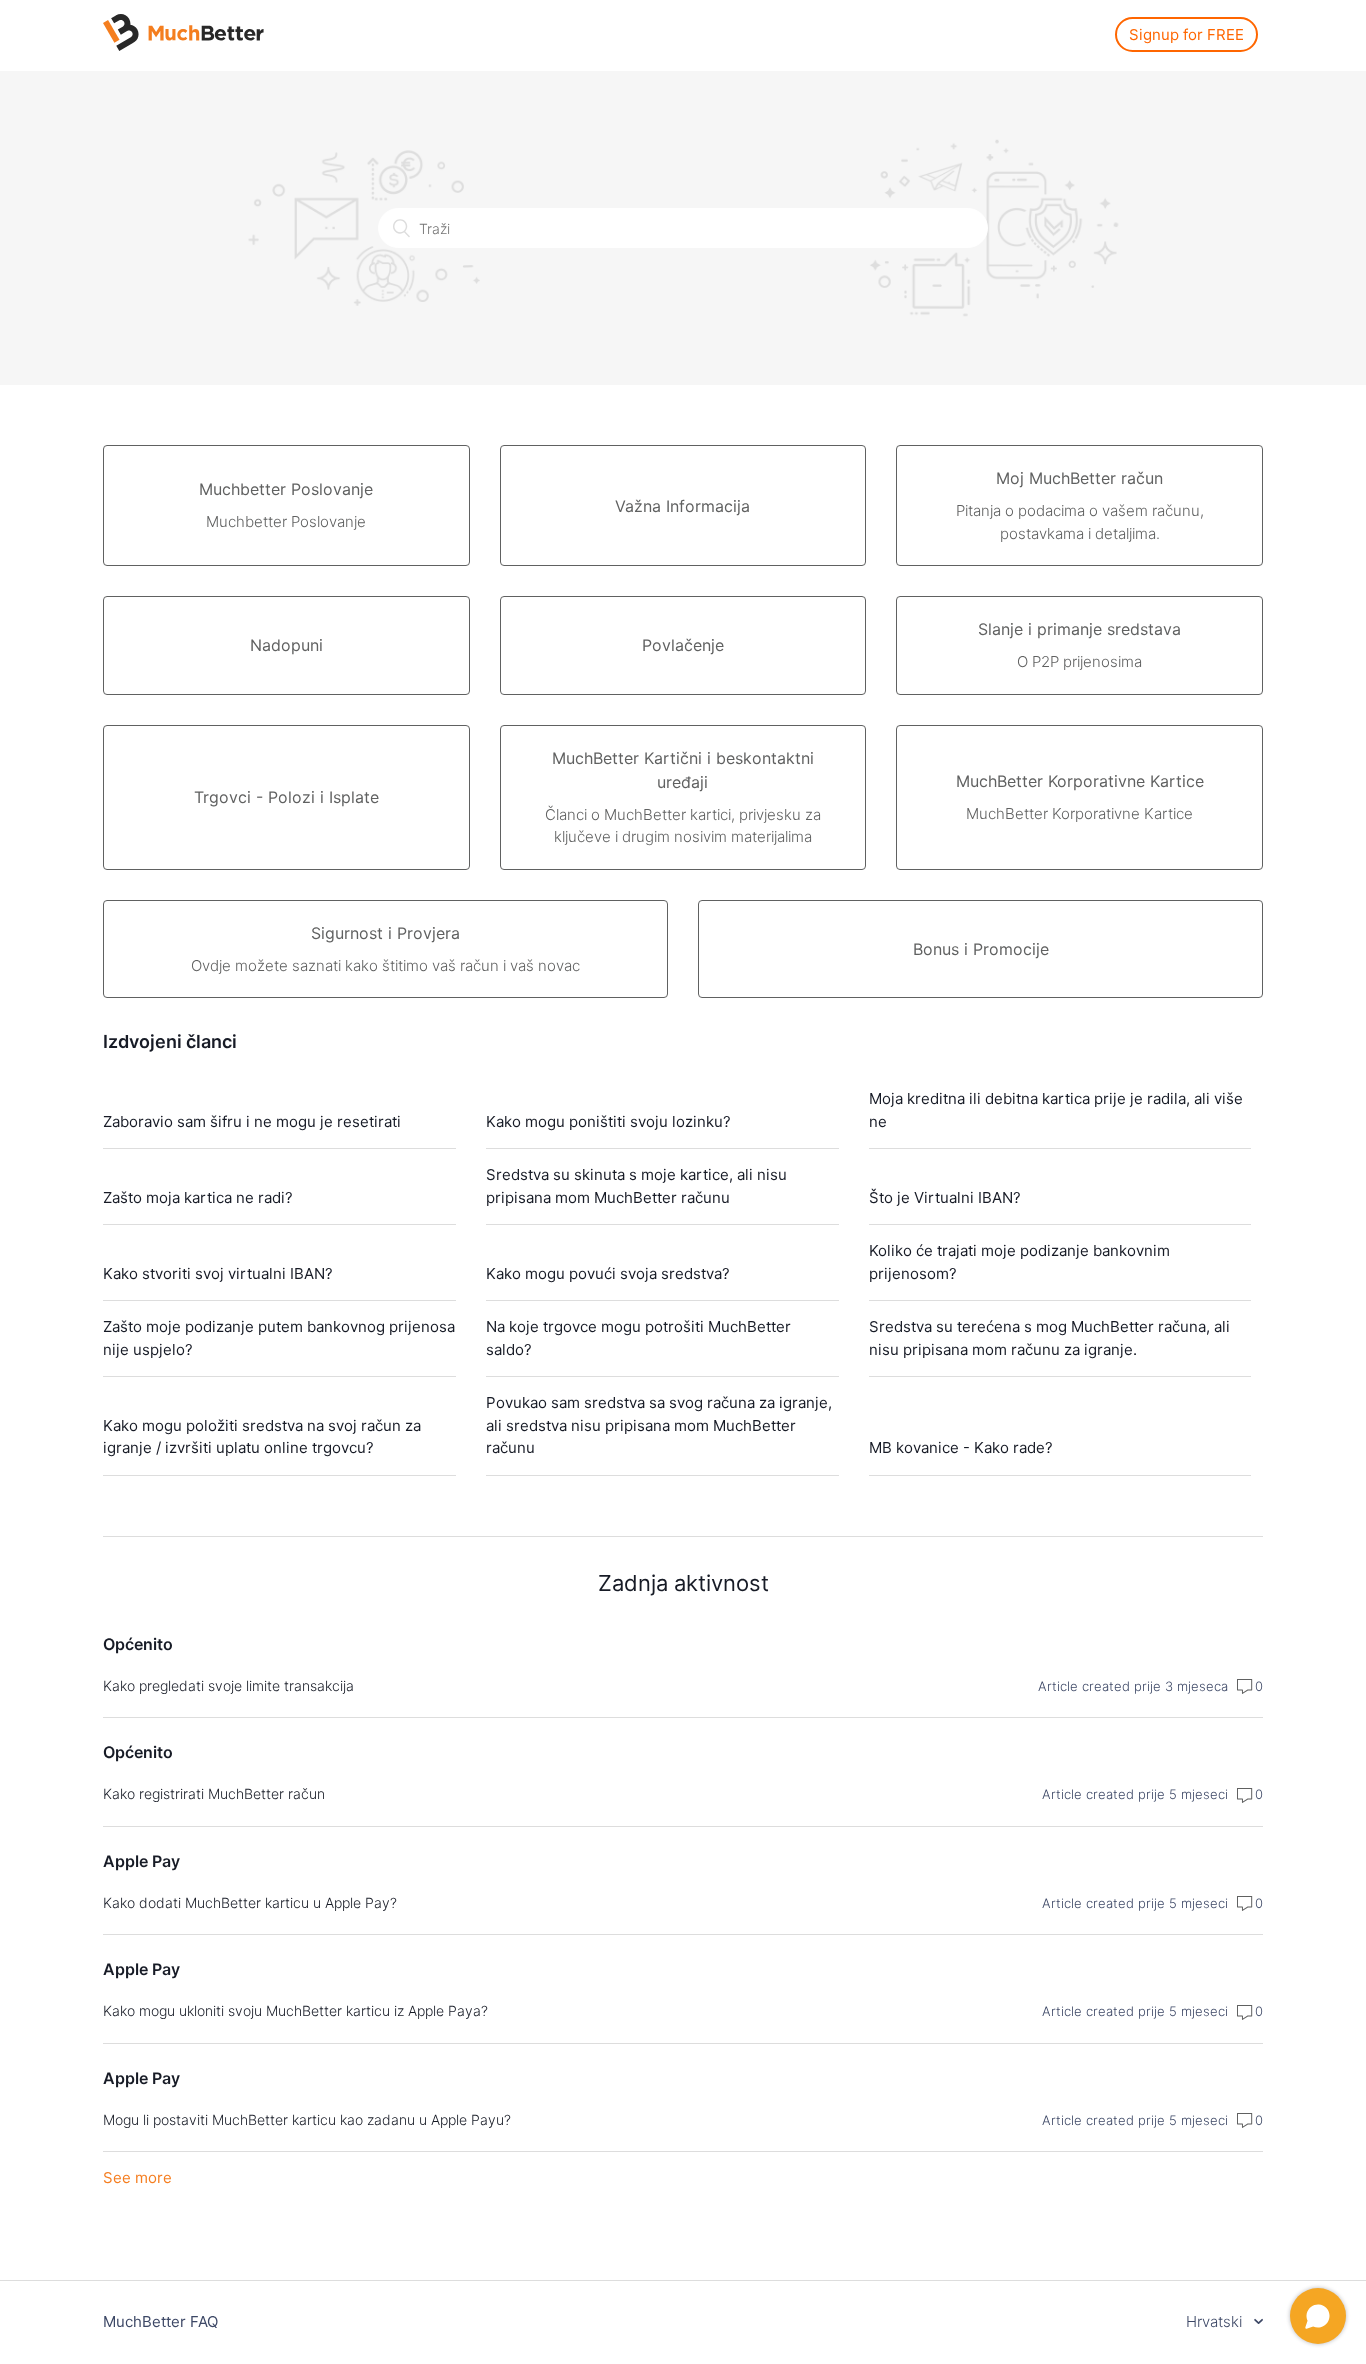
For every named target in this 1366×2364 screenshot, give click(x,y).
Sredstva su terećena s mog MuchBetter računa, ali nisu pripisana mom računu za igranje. (1049, 1338)
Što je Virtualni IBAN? (945, 1197)
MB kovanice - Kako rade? (961, 1447)
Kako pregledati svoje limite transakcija (228, 1685)
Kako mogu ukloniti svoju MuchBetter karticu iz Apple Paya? (295, 2010)
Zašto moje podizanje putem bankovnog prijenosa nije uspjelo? (279, 1338)
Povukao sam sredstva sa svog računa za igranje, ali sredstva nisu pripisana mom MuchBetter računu (659, 1425)
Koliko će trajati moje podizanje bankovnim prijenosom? (1019, 1262)
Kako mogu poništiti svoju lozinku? (608, 1121)
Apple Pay (141, 1861)
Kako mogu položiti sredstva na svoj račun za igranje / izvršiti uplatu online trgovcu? (262, 1437)
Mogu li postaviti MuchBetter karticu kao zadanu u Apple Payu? (307, 2119)
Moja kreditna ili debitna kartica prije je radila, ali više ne (1056, 1110)
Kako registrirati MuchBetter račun (214, 1793)
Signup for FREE (1186, 34)
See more (137, 2177)
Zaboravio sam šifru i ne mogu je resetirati (252, 1121)
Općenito (138, 1644)
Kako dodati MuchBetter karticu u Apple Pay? (250, 1902)
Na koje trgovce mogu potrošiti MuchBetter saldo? (638, 1338)
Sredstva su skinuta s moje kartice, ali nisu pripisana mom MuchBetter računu (636, 1186)
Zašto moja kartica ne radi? (198, 1197)
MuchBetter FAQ (160, 2321)
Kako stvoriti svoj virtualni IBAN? (218, 1273)
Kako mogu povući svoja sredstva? (608, 1273)
